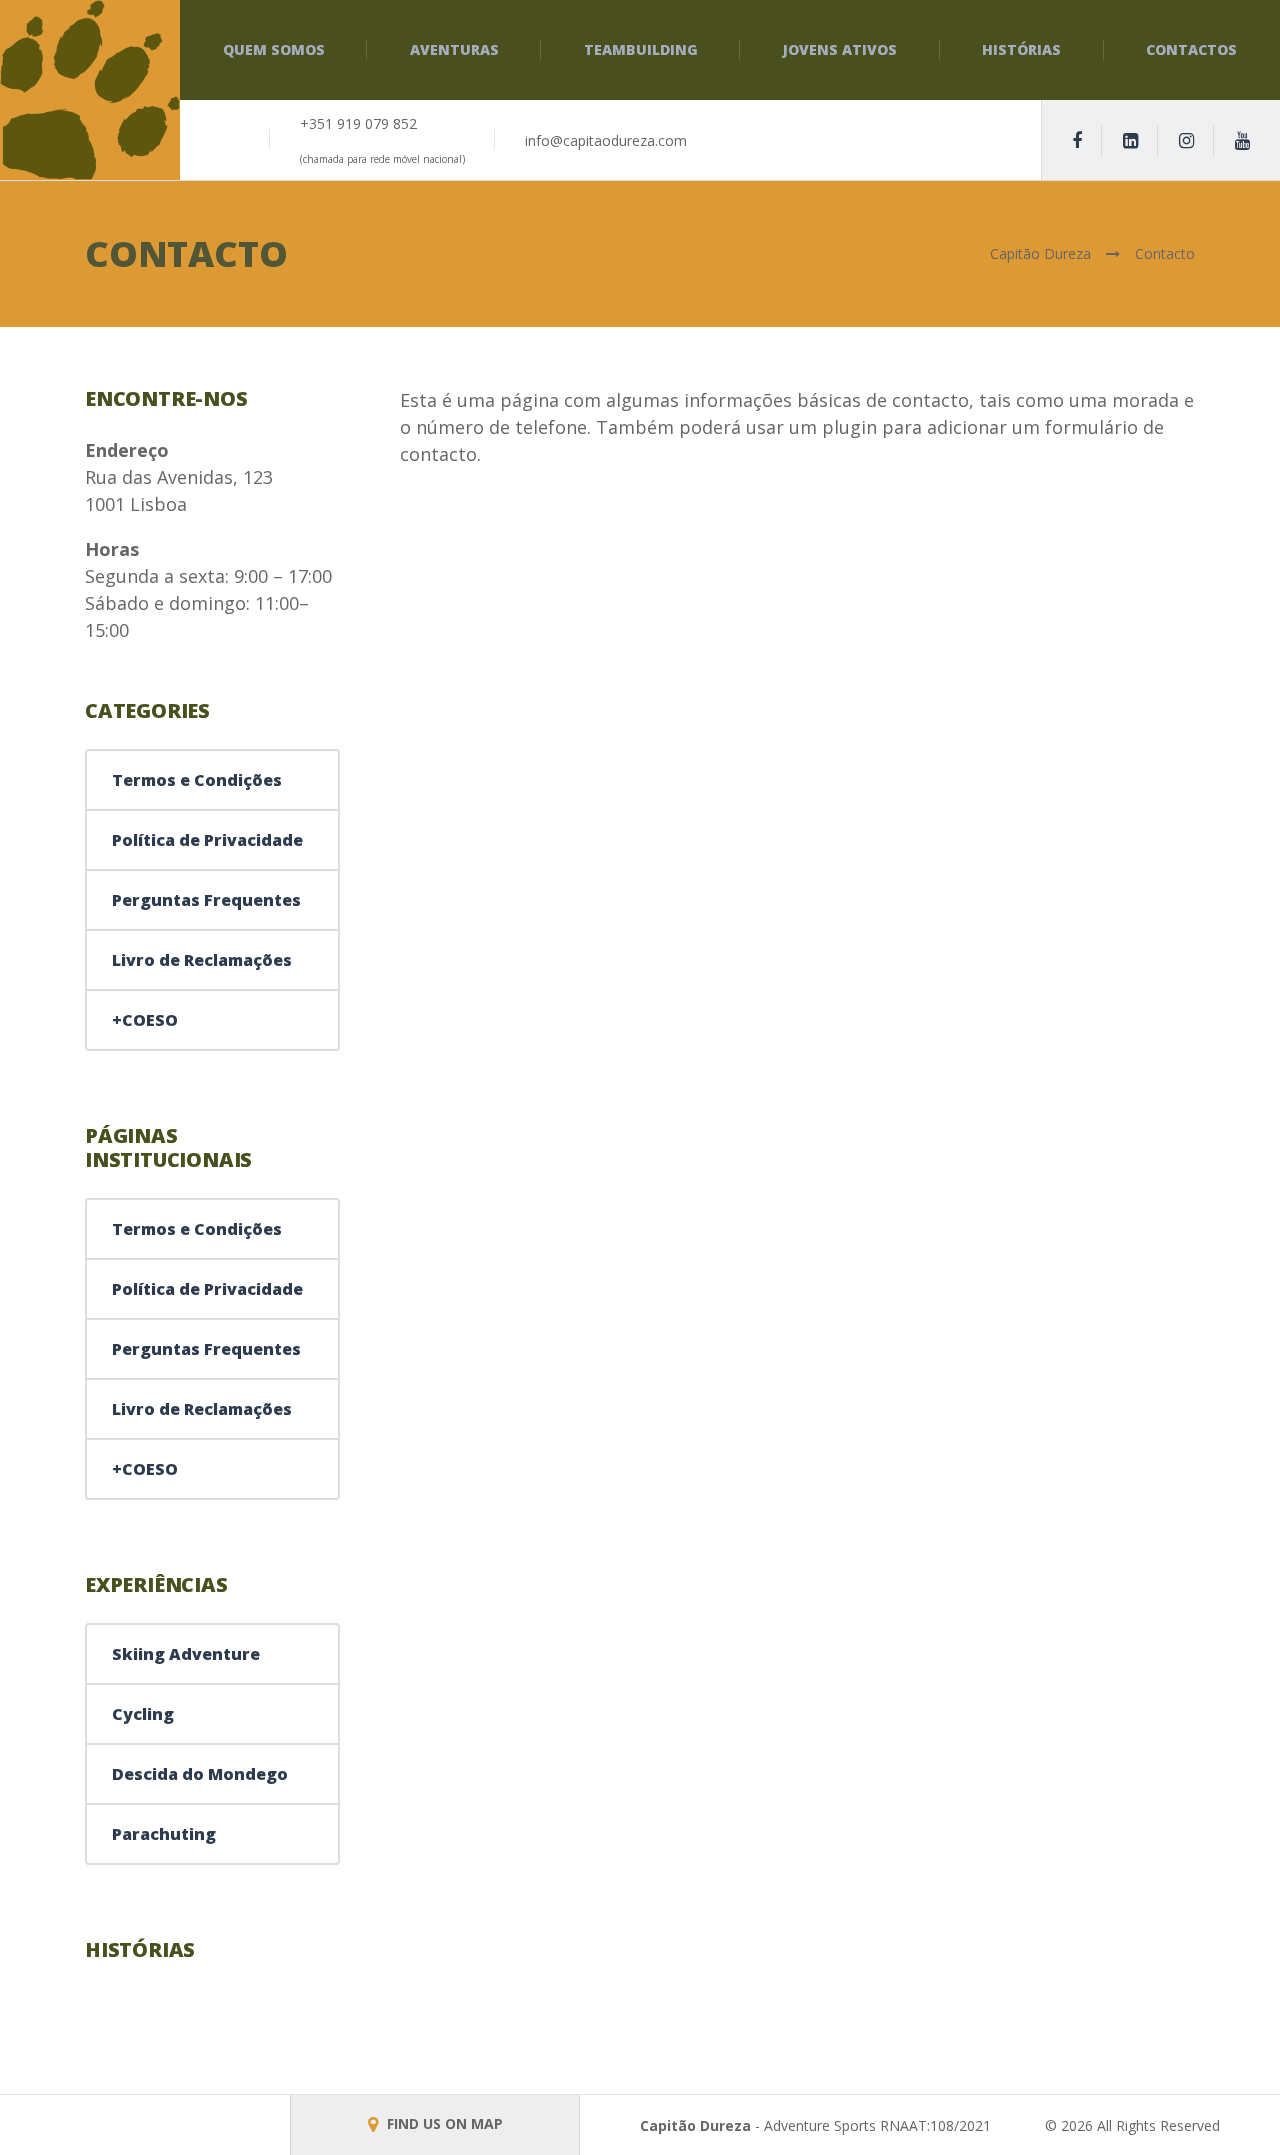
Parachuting (164, 1834)
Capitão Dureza (695, 2125)
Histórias (1021, 49)
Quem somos (274, 49)
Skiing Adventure (186, 1654)
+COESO (145, 1020)
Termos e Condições (197, 780)
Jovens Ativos (840, 49)
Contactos (1191, 49)
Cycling (143, 1714)
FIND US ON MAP (443, 2123)
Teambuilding (641, 49)
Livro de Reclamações (202, 960)
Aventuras (454, 49)
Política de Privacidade (207, 840)
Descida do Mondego (200, 1774)
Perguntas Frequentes (206, 900)
